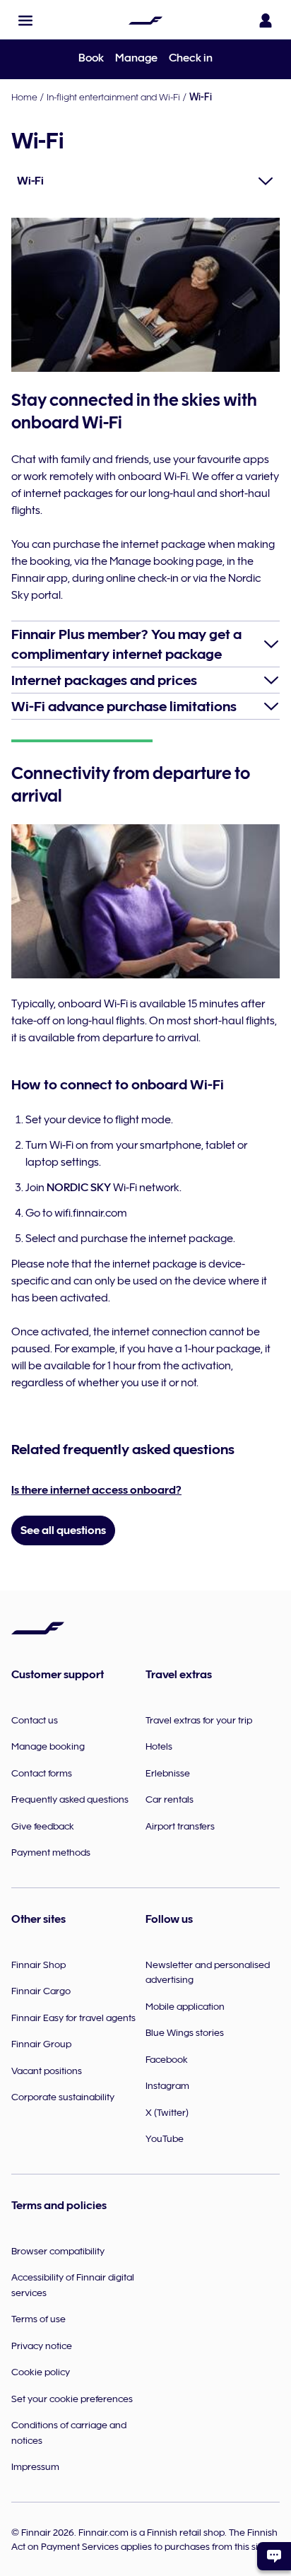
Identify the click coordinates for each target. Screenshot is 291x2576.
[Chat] (274, 2556)
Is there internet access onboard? (96, 1490)
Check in (191, 58)
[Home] (145, 21)
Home (24, 97)
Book (91, 58)
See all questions (63, 1530)
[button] (25, 21)
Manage (136, 58)
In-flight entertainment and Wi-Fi (113, 97)
